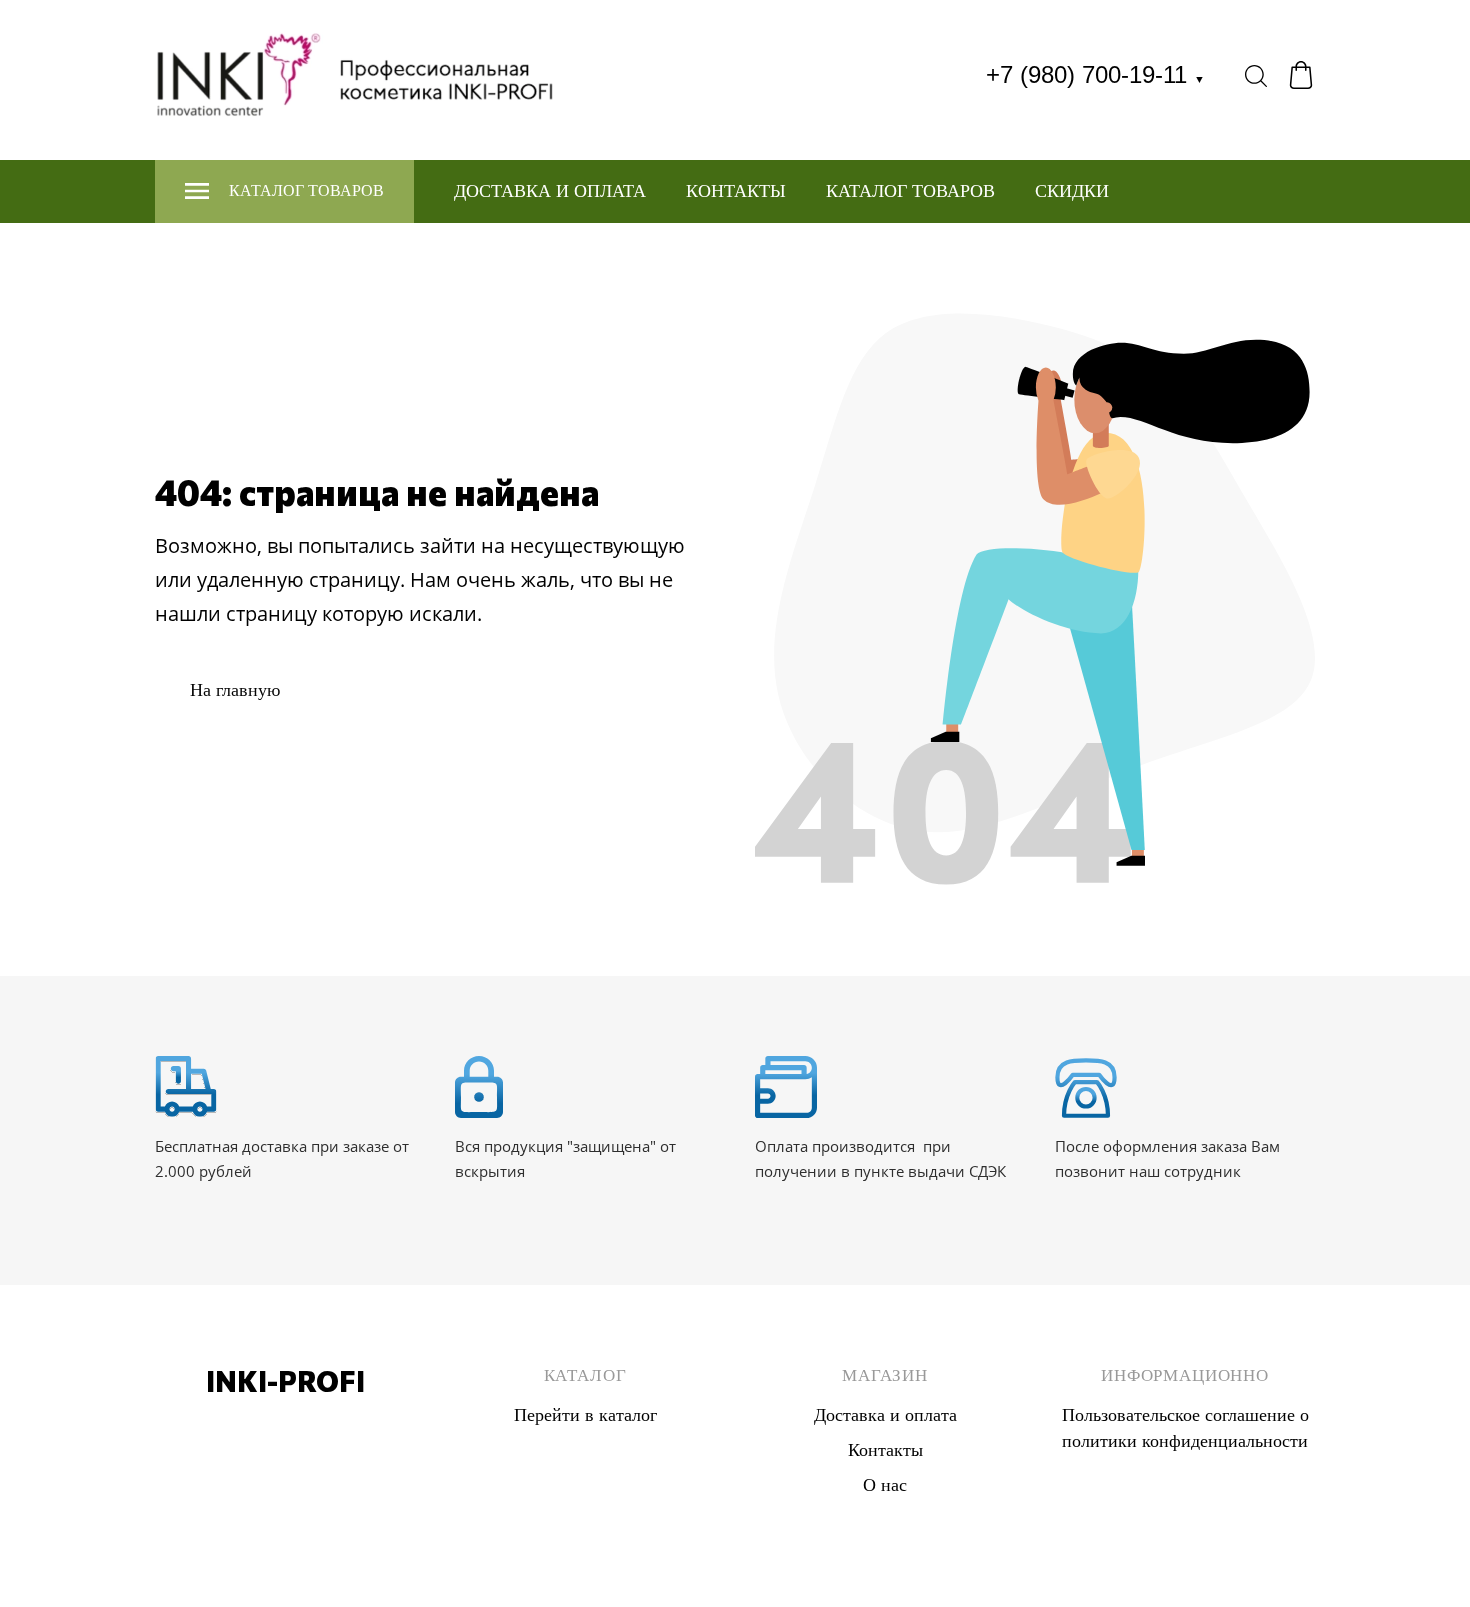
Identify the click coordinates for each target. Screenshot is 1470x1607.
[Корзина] (1301, 75)
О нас (885, 1485)
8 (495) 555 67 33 (285, 1428)
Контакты (736, 191)
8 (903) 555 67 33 (285, 1454)
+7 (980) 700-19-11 (1095, 74)
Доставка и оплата (550, 191)
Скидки (1072, 191)
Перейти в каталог (585, 1415)
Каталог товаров (910, 191)
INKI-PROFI (285, 1381)
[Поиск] (1256, 75)
